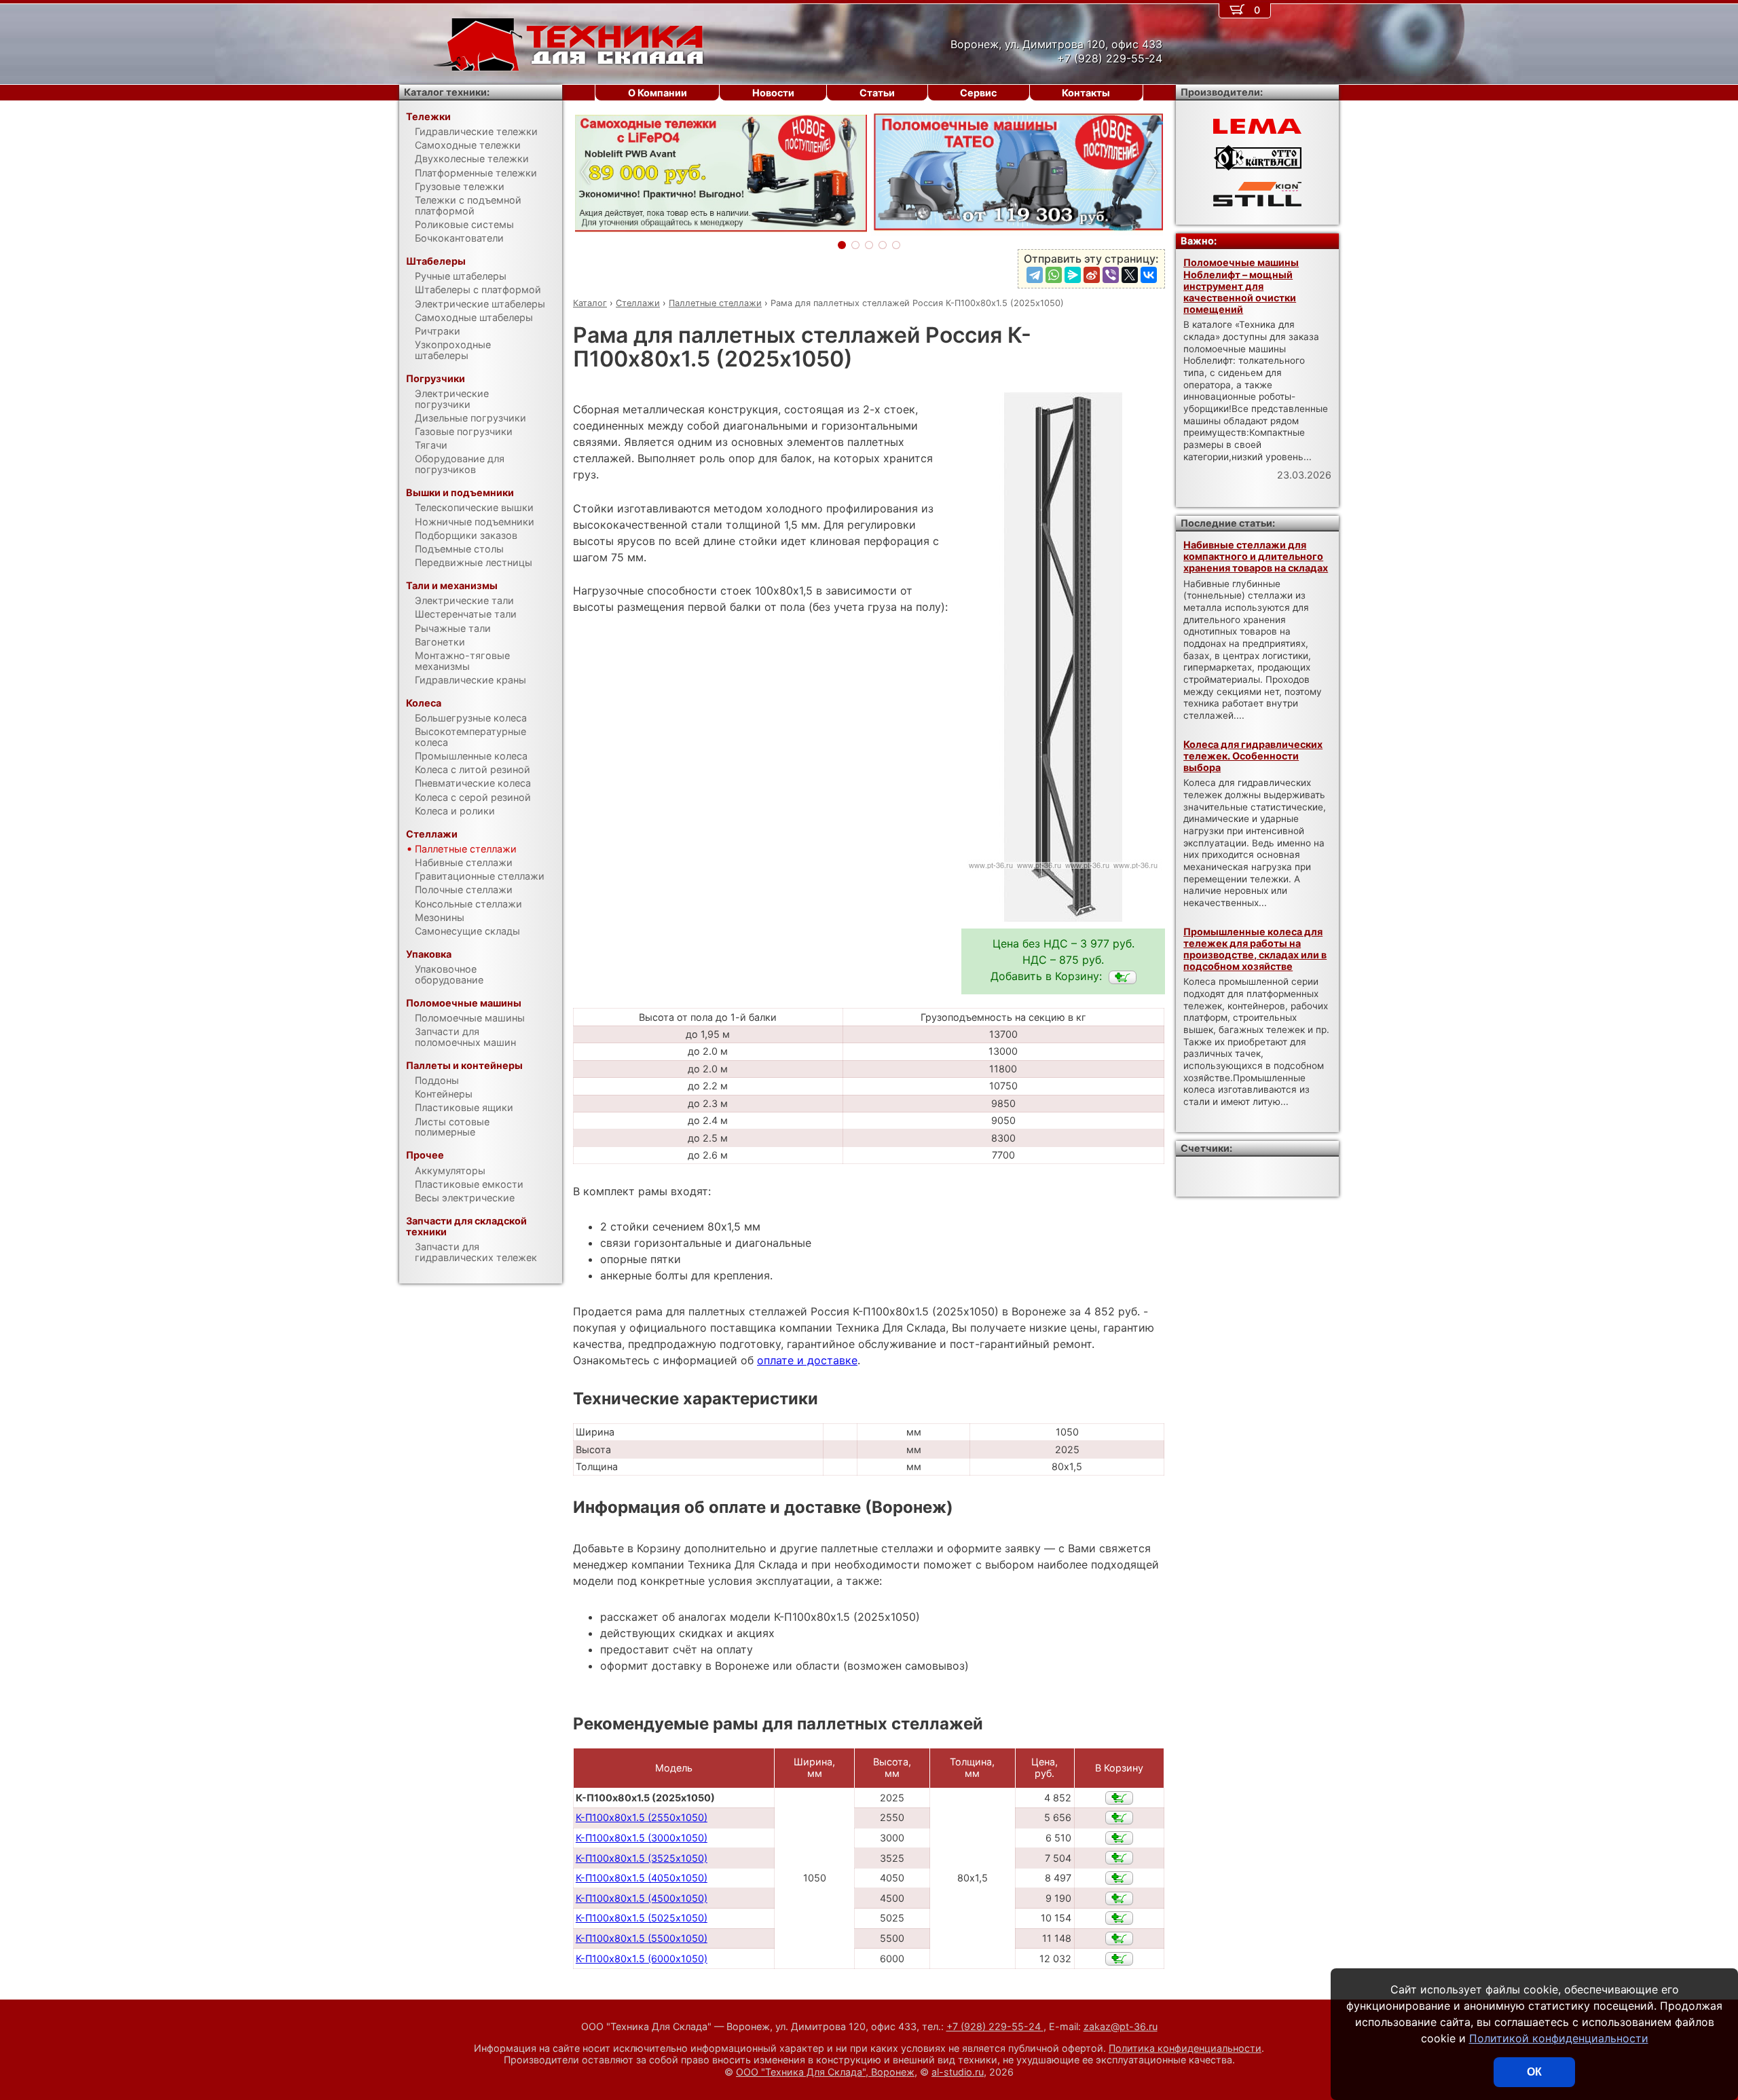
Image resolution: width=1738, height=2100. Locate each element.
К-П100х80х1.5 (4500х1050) (642, 1898)
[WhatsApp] (1054, 275)
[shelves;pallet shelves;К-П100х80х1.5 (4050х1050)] (1119, 1878)
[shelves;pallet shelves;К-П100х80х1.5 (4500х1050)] (1119, 1898)
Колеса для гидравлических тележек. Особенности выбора (1253, 756)
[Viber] (1111, 275)
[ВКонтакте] (1149, 275)
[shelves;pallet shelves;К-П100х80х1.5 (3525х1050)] (1119, 1858)
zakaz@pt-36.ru (1121, 2026)
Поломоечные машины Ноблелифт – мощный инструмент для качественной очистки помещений (1241, 286)
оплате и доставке (807, 1360)
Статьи (877, 93)
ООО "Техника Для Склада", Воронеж (825, 2072)
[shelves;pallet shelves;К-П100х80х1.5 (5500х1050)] (1119, 1938)
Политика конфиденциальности (1185, 2048)
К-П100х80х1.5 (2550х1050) (642, 1817)
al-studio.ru (958, 2072)
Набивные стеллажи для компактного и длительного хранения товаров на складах (1256, 557)
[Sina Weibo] (1092, 275)
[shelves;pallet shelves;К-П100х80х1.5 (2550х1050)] (1119, 1818)
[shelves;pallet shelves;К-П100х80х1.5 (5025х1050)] (1119, 1918)
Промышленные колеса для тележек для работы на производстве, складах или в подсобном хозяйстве (1255, 949)
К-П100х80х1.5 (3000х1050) (642, 1838)
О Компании (658, 93)
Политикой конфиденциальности (1559, 2038)
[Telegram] (1035, 275)
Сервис (978, 93)
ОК (1534, 2072)
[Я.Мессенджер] (1073, 275)
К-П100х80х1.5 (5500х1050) (642, 1938)
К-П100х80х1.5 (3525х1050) (642, 1858)
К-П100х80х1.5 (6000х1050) (642, 1958)
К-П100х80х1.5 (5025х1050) (642, 1918)
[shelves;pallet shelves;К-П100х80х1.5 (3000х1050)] (1119, 1838)
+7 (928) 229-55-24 (995, 2026)
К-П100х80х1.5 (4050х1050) (642, 1878)
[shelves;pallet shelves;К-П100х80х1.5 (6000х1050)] (1119, 1959)
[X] (1130, 275)
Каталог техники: (447, 92)
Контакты (1086, 93)
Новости (773, 93)
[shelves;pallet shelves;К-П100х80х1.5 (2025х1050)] (1123, 977)
